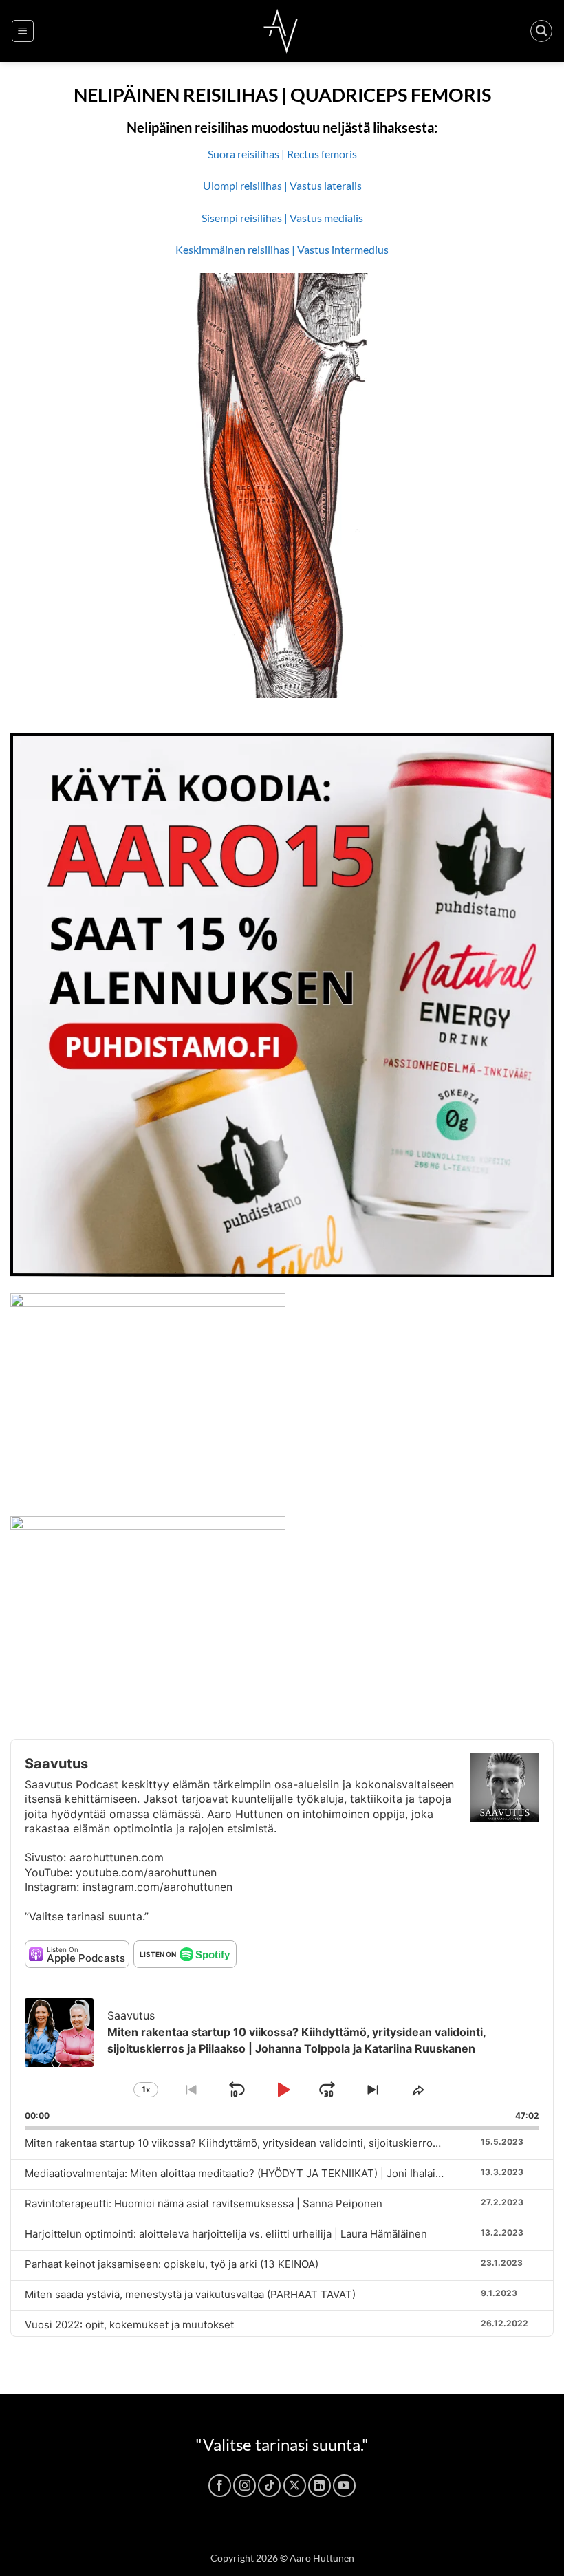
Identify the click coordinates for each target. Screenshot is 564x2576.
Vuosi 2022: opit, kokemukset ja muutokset (129, 2325)
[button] (23, 31)
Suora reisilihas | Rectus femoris (282, 154)
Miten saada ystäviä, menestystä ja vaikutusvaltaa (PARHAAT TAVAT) (190, 2294)
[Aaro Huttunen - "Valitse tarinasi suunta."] (282, 31)
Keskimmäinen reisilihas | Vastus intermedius (282, 249)
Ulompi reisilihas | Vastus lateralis (282, 185)
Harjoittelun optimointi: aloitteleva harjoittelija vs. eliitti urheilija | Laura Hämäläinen (226, 2234)
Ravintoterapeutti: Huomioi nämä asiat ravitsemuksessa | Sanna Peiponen (204, 2204)
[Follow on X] (295, 2486)
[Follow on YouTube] (344, 2486)
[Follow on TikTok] (269, 2486)
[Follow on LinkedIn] (319, 2486)
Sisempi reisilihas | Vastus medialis (282, 218)
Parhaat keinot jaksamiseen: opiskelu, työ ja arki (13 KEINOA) (172, 2264)
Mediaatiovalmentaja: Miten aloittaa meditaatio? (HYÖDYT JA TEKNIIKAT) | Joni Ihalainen (239, 2173)
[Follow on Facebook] (220, 2486)
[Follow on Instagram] (245, 2486)
